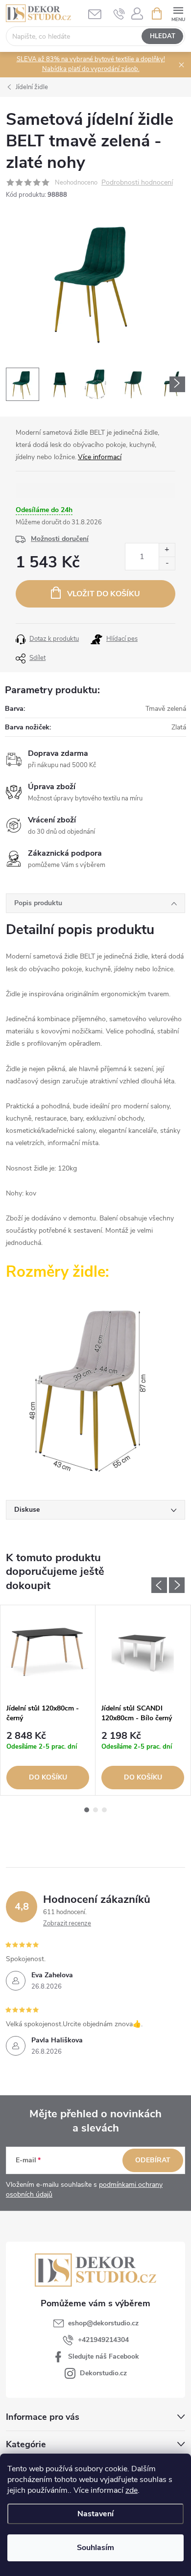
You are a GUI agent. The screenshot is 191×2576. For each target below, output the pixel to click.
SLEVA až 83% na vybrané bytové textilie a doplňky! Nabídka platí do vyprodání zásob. (91, 64)
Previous (159, 1585)
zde (131, 2490)
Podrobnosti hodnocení (137, 183)
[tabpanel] (48, 1700)
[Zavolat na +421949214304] (119, 14)
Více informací (100, 457)
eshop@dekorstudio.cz (103, 2323)
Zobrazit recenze (67, 1923)
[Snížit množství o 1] (167, 563)
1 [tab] (87, 1810)
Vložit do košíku (104, 594)
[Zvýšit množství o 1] (167, 550)
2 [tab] (95, 1810)
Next (177, 1585)
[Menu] (178, 13)
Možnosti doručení (60, 539)
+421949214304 (103, 2340)
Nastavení (95, 2514)
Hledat (163, 36)
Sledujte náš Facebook (104, 2356)
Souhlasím (95, 2548)
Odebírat (153, 2160)
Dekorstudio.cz (103, 2373)
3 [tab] (104, 1810)
